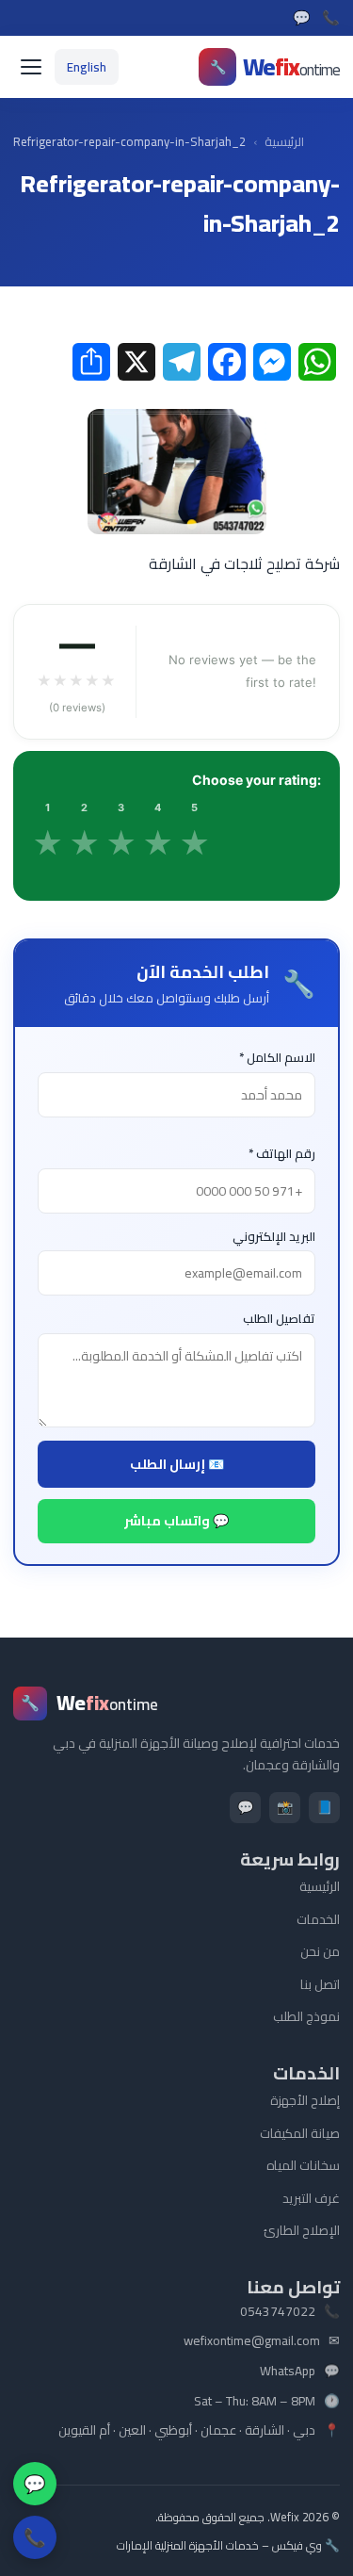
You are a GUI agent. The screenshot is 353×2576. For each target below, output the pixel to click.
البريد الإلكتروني (274, 1237)
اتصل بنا (320, 1984)
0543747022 (278, 2312)
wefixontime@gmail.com (252, 2341)
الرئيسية (284, 142)
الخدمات (318, 1919)
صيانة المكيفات (300, 2133)
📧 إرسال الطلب (177, 1464)
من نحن (320, 1951)
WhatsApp (288, 2372)
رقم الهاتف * (282, 1154)
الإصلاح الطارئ (302, 2230)
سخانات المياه (303, 2165)
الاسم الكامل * (277, 1058)
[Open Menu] (30, 67)
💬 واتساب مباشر (176, 1521)
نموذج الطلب (306, 2016)
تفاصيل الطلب (279, 1319)
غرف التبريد (311, 2198)
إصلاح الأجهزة (305, 2100)
